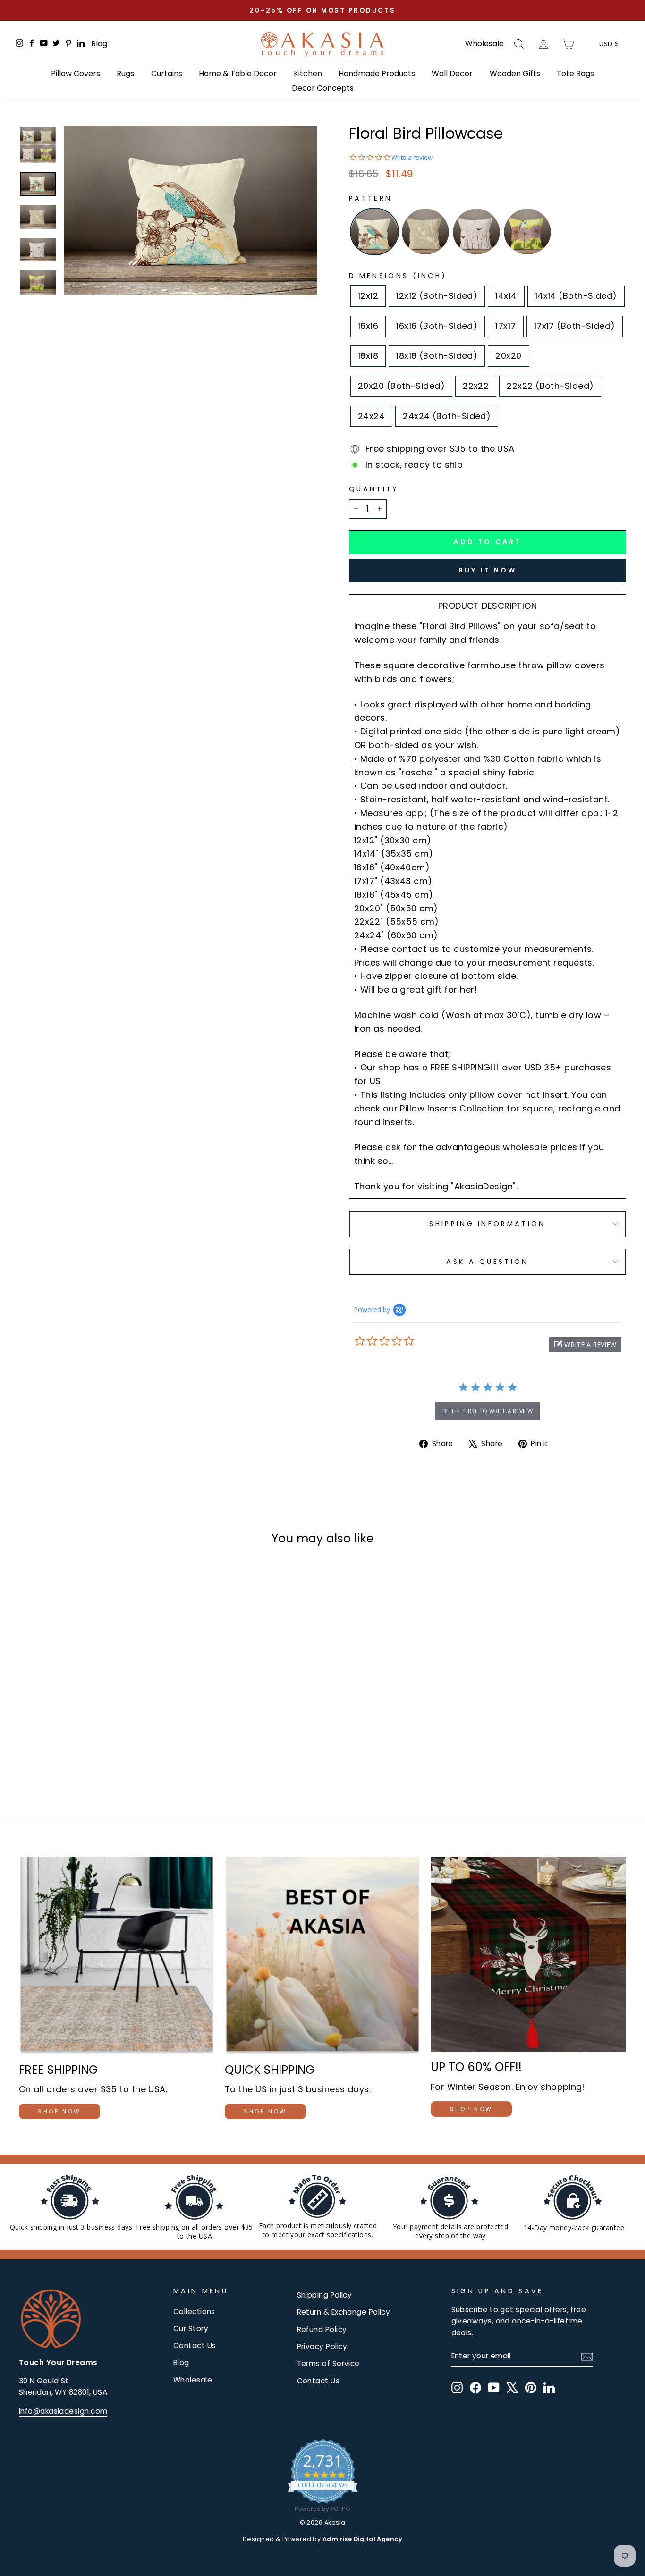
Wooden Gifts (515, 73)
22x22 (476, 386)
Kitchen (308, 73)
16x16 (368, 326)
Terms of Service (328, 2363)
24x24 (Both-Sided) (447, 416)
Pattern (370, 198)
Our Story (191, 2328)
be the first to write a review (488, 1411)
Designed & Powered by (322, 2539)
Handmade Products (377, 73)
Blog (99, 44)
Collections (194, 2311)
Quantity (374, 489)
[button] (585, 1344)
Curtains (167, 73)
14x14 (506, 296)
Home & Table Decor (238, 73)
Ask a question (487, 1262)
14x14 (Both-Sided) (576, 296)
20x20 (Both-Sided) (401, 386)
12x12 (368, 296)
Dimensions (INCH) (398, 276)
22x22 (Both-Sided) (550, 386)
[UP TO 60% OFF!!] (528, 1954)
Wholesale (484, 44)
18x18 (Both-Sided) (437, 356)
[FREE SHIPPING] (117, 1956)
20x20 (508, 356)
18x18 (368, 356)
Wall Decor (452, 73)
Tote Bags (575, 73)
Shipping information (487, 1224)
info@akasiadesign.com (63, 2411)
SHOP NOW (59, 2111)
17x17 (505, 326)
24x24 (371, 416)
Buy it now (488, 570)
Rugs (125, 73)
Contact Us (195, 2345)
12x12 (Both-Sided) (437, 296)
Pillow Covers (76, 73)
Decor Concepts (323, 88)
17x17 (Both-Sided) (575, 326)
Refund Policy (322, 2329)
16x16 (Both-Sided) (437, 326)
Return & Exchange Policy (344, 2312)
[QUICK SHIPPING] (322, 1956)
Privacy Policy (322, 2346)
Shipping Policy (325, 2295)
